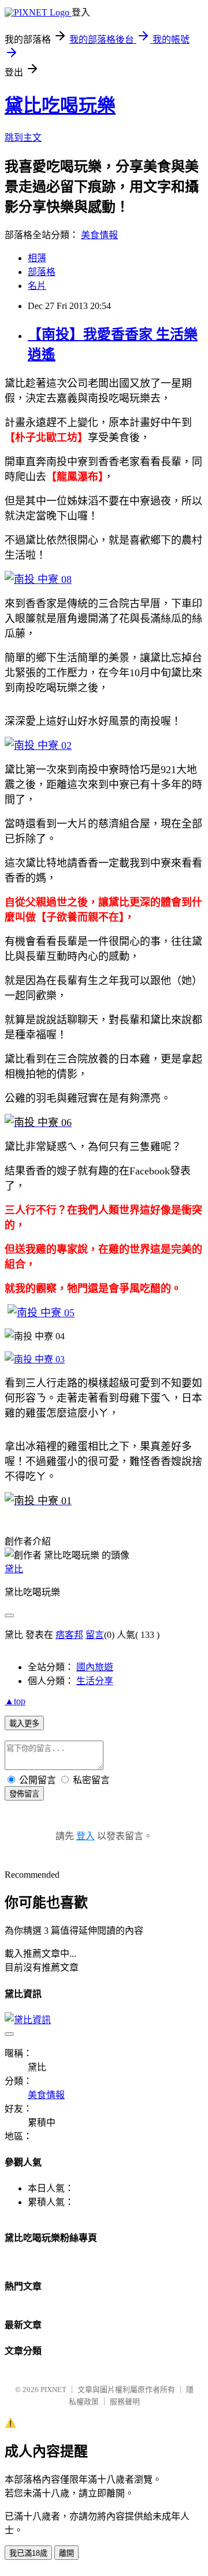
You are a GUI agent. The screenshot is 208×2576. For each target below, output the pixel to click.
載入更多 (24, 1724)
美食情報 (99, 235)
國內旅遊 (95, 1667)
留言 (95, 1635)
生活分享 (95, 1681)
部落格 (42, 272)
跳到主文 (23, 138)
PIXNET (53, 2389)
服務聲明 (125, 2402)
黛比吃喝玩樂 (60, 106)
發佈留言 (24, 1794)
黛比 (14, 1569)
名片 (37, 286)
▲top (15, 1701)
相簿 (37, 258)
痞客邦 (69, 1635)
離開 (66, 2553)
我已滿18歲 (28, 2553)
